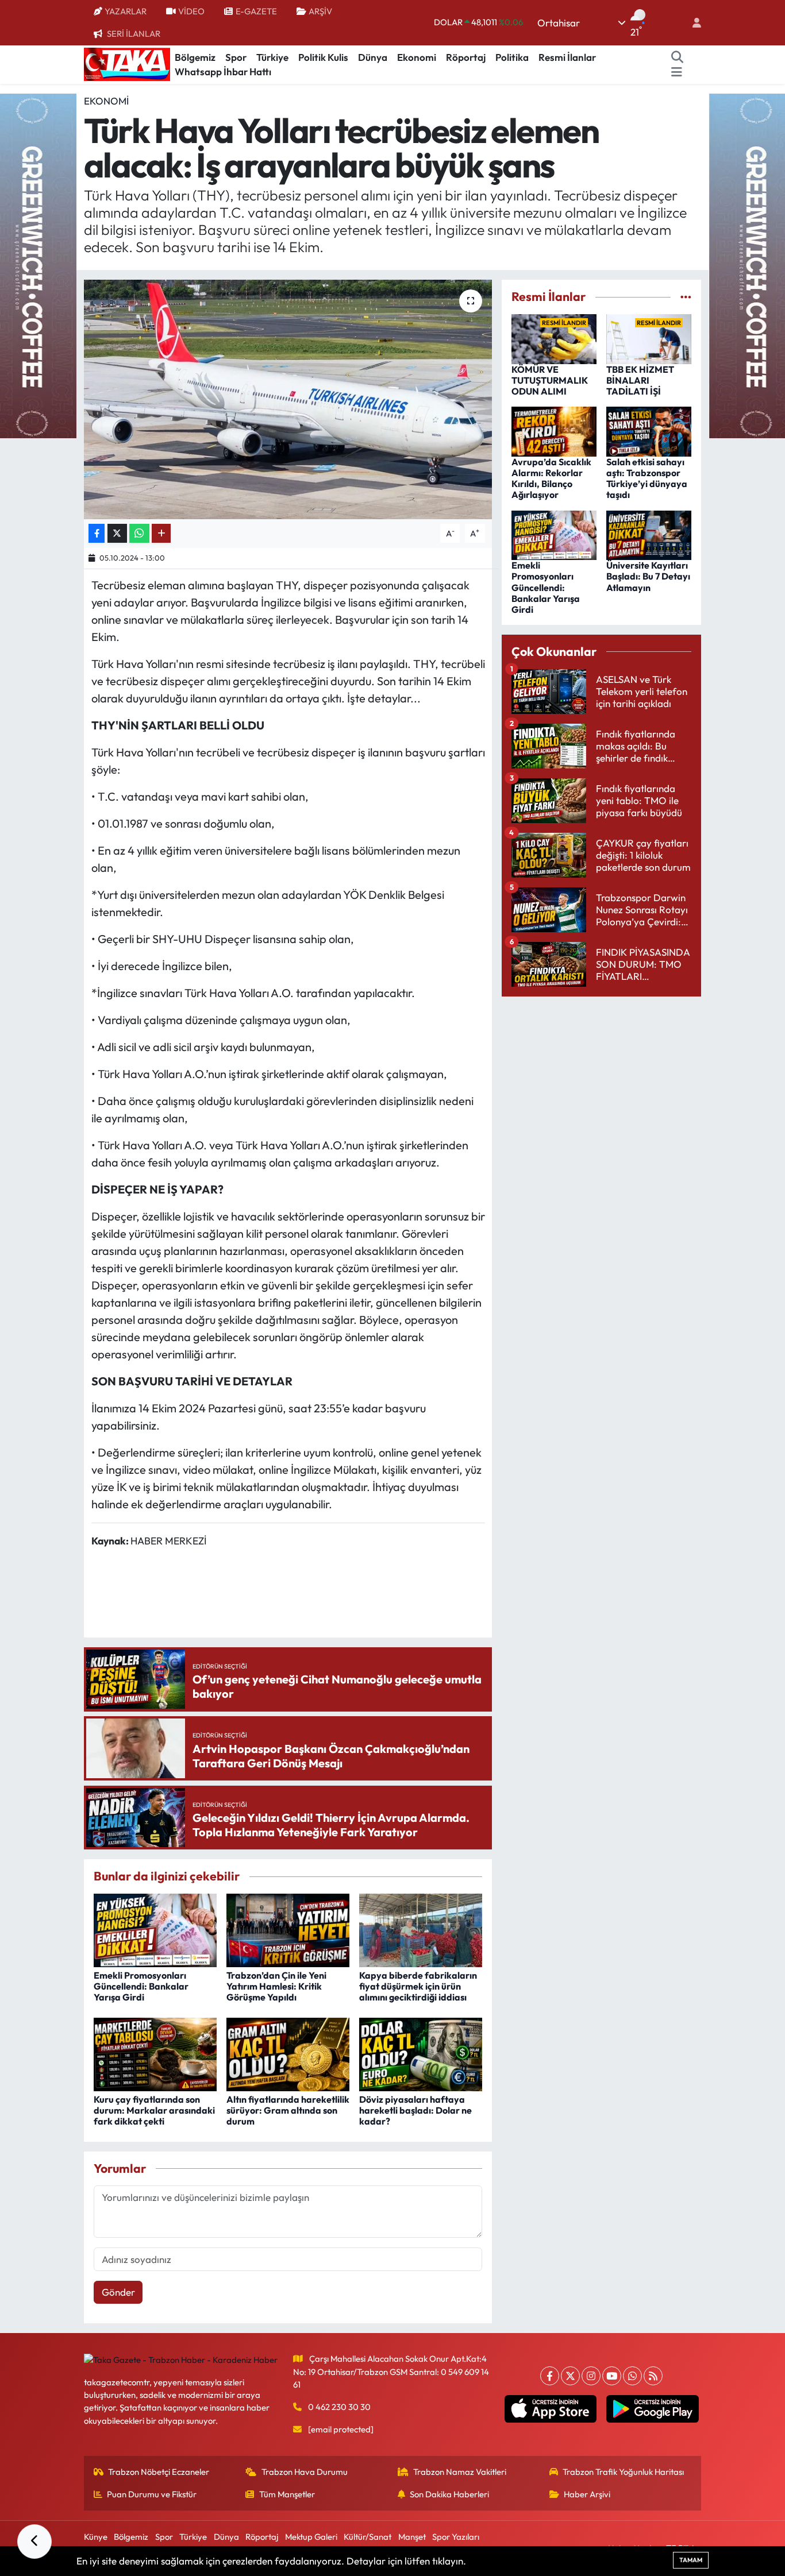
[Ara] (678, 57)
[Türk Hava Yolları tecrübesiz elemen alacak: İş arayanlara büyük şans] (288, 399)
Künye (96, 2537)
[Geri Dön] (34, 2542)
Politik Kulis (323, 57)
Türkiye (272, 57)
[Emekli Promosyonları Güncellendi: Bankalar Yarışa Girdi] (155, 1929)
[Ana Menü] (677, 72)
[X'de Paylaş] (117, 533)
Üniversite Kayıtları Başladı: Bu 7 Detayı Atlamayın (648, 576)
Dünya (373, 57)
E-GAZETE (256, 11)
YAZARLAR (126, 11)
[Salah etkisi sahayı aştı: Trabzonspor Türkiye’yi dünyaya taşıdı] (649, 430)
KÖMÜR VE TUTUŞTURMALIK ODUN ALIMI (550, 380)
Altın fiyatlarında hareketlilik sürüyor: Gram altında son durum (288, 2110)
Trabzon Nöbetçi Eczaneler (159, 2472)
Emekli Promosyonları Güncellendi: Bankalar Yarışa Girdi (141, 1986)
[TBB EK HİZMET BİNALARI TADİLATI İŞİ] (649, 337)
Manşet (412, 2537)
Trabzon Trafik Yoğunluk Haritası (623, 2472)
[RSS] (653, 2376)
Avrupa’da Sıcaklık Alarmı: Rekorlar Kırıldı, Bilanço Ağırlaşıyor (551, 478)
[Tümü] (686, 297)
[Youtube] (612, 2376)
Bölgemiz (195, 57)
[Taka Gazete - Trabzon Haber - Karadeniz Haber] (127, 63)
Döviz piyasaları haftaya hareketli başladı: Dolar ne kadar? (415, 2110)
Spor (236, 57)
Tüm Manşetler (287, 2494)
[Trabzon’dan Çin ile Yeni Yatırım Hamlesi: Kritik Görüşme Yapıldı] (288, 1929)
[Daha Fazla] (161, 533)
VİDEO (191, 11)
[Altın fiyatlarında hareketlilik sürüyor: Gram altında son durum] (288, 2053)
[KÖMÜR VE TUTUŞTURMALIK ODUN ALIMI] (554, 337)
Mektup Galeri (311, 2537)
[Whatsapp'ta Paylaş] (139, 533)
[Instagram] (591, 2376)
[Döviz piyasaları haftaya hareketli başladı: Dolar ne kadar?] (421, 2053)
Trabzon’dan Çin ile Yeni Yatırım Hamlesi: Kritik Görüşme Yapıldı (276, 1986)
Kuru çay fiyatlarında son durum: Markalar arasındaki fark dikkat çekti (154, 2110)
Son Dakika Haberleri (449, 2494)
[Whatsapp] (632, 2376)
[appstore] (550, 2409)
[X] (570, 2376)
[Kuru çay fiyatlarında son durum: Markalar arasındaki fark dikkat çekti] (155, 2053)
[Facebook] (550, 2376)
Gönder (118, 2292)
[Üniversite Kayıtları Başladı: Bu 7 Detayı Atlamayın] (649, 534)
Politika (512, 57)
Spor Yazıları (456, 2537)
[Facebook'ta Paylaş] (97, 533)
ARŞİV (320, 11)
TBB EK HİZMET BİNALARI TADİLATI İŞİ (640, 380)
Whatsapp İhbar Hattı (223, 72)
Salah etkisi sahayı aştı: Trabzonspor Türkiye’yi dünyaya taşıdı (647, 478)
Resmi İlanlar (567, 57)
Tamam (691, 2560)
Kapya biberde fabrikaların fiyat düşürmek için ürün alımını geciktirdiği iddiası (418, 1986)
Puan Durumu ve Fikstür (152, 2494)
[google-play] (653, 2409)
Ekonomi (417, 57)
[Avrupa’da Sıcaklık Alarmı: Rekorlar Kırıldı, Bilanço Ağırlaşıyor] (554, 430)
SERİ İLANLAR (134, 34)
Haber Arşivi (587, 2494)
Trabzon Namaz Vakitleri (460, 2472)
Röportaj (466, 57)
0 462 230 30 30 (339, 2407)
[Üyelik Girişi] (692, 23)
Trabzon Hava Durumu (305, 2472)
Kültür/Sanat (368, 2537)
